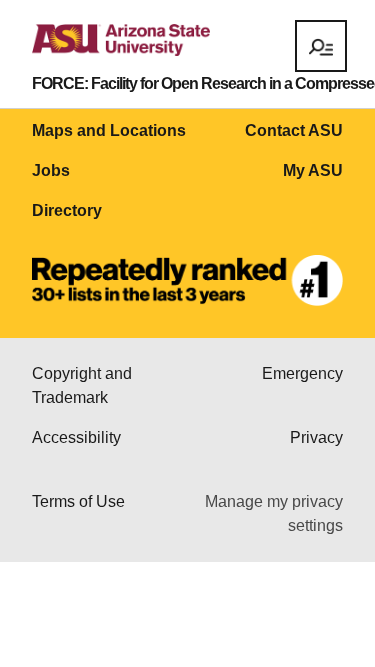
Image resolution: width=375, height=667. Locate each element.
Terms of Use (78, 501)
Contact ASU (294, 130)
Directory (67, 210)
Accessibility (76, 437)
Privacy (316, 437)
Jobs (51, 170)
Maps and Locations (109, 130)
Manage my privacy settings (274, 513)
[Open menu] (321, 46)
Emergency (302, 373)
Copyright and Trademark (82, 385)
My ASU (313, 170)
